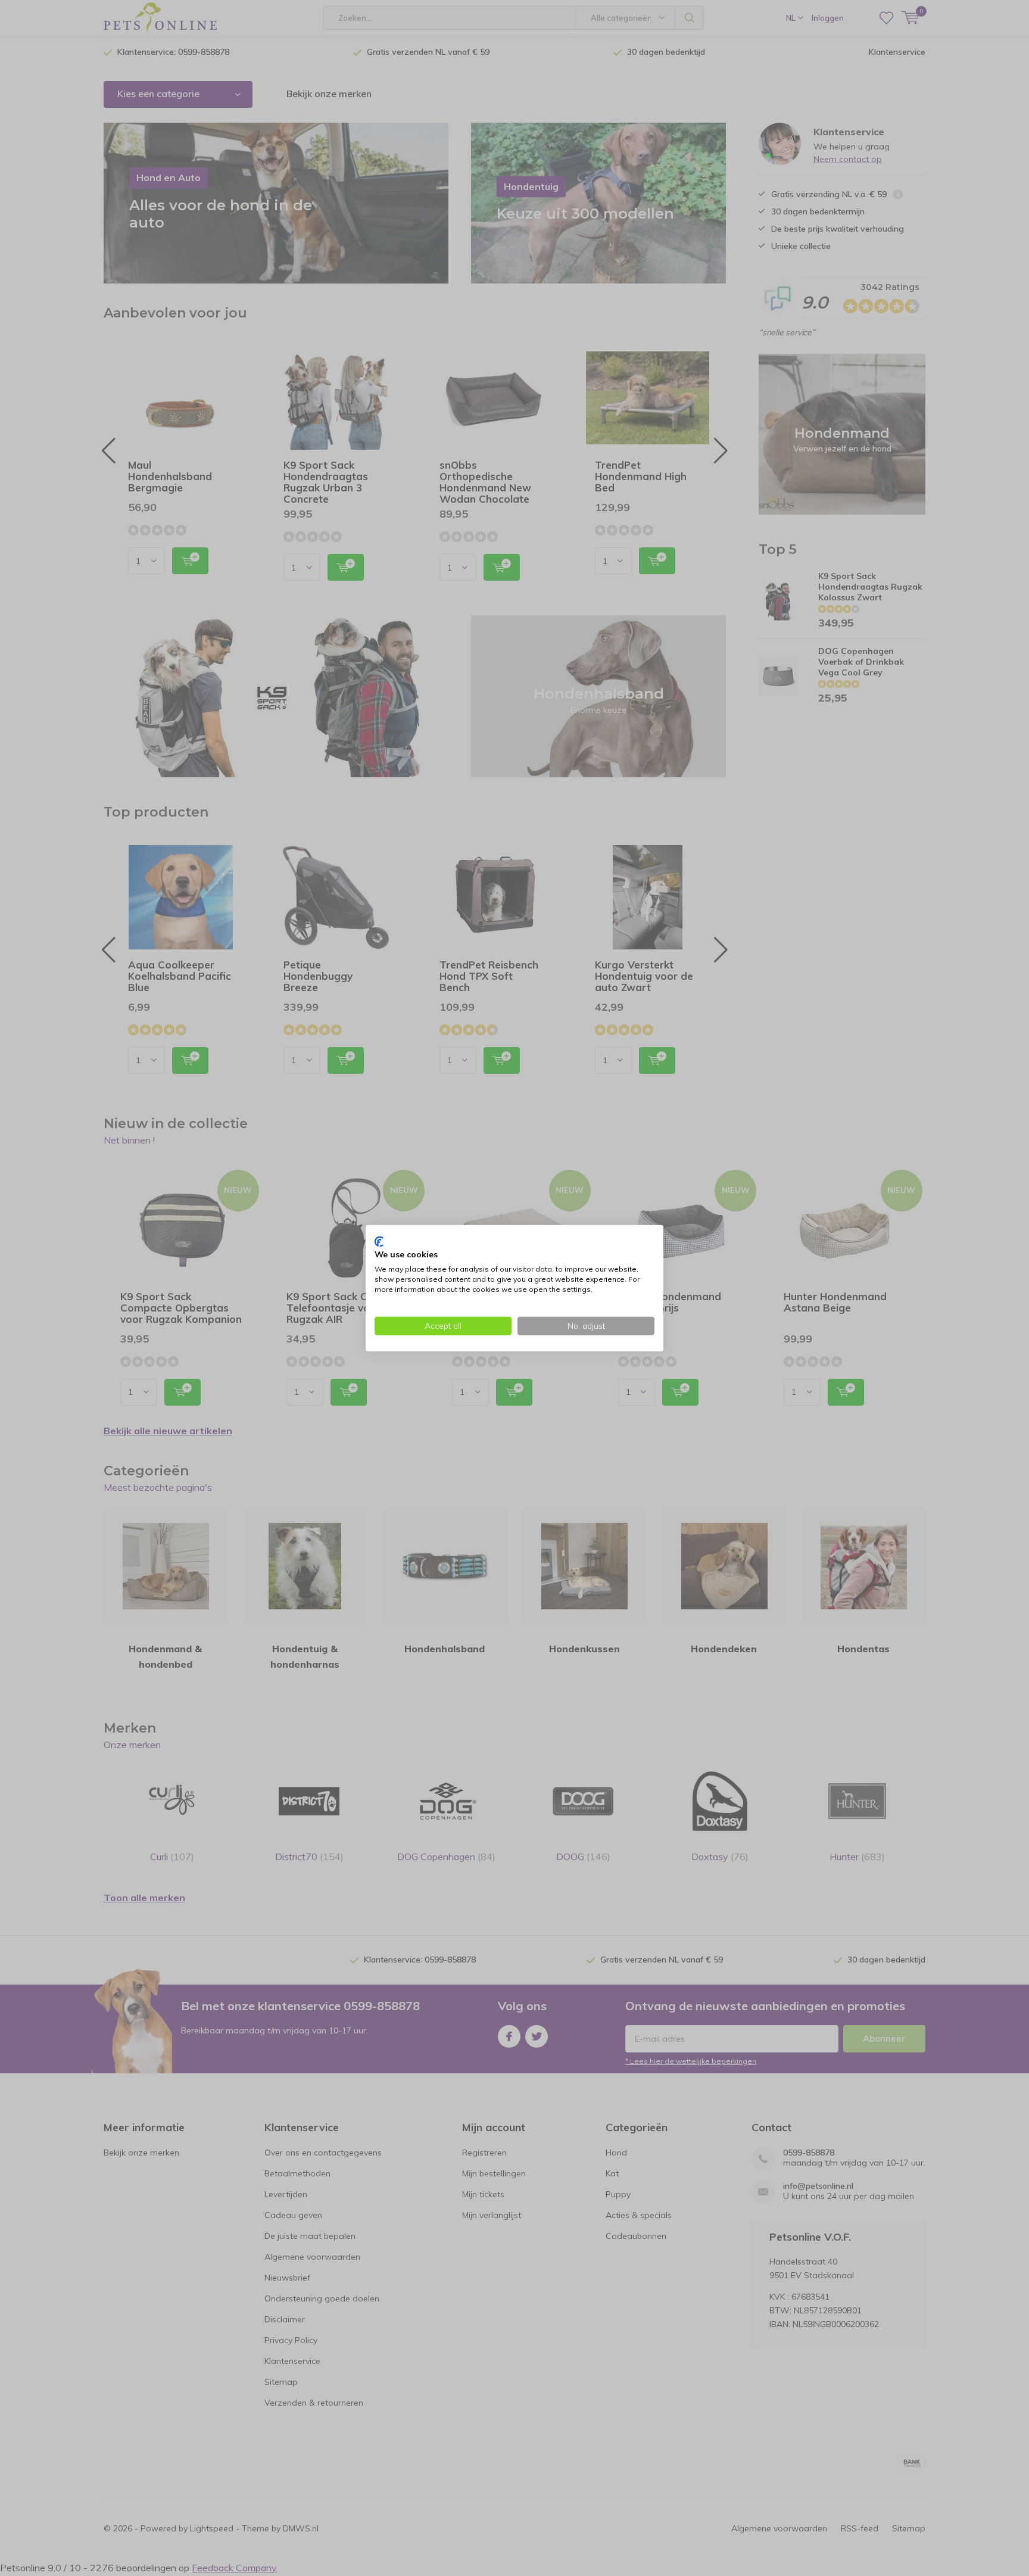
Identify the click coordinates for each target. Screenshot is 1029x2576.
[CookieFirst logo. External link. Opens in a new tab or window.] (379, 1241)
